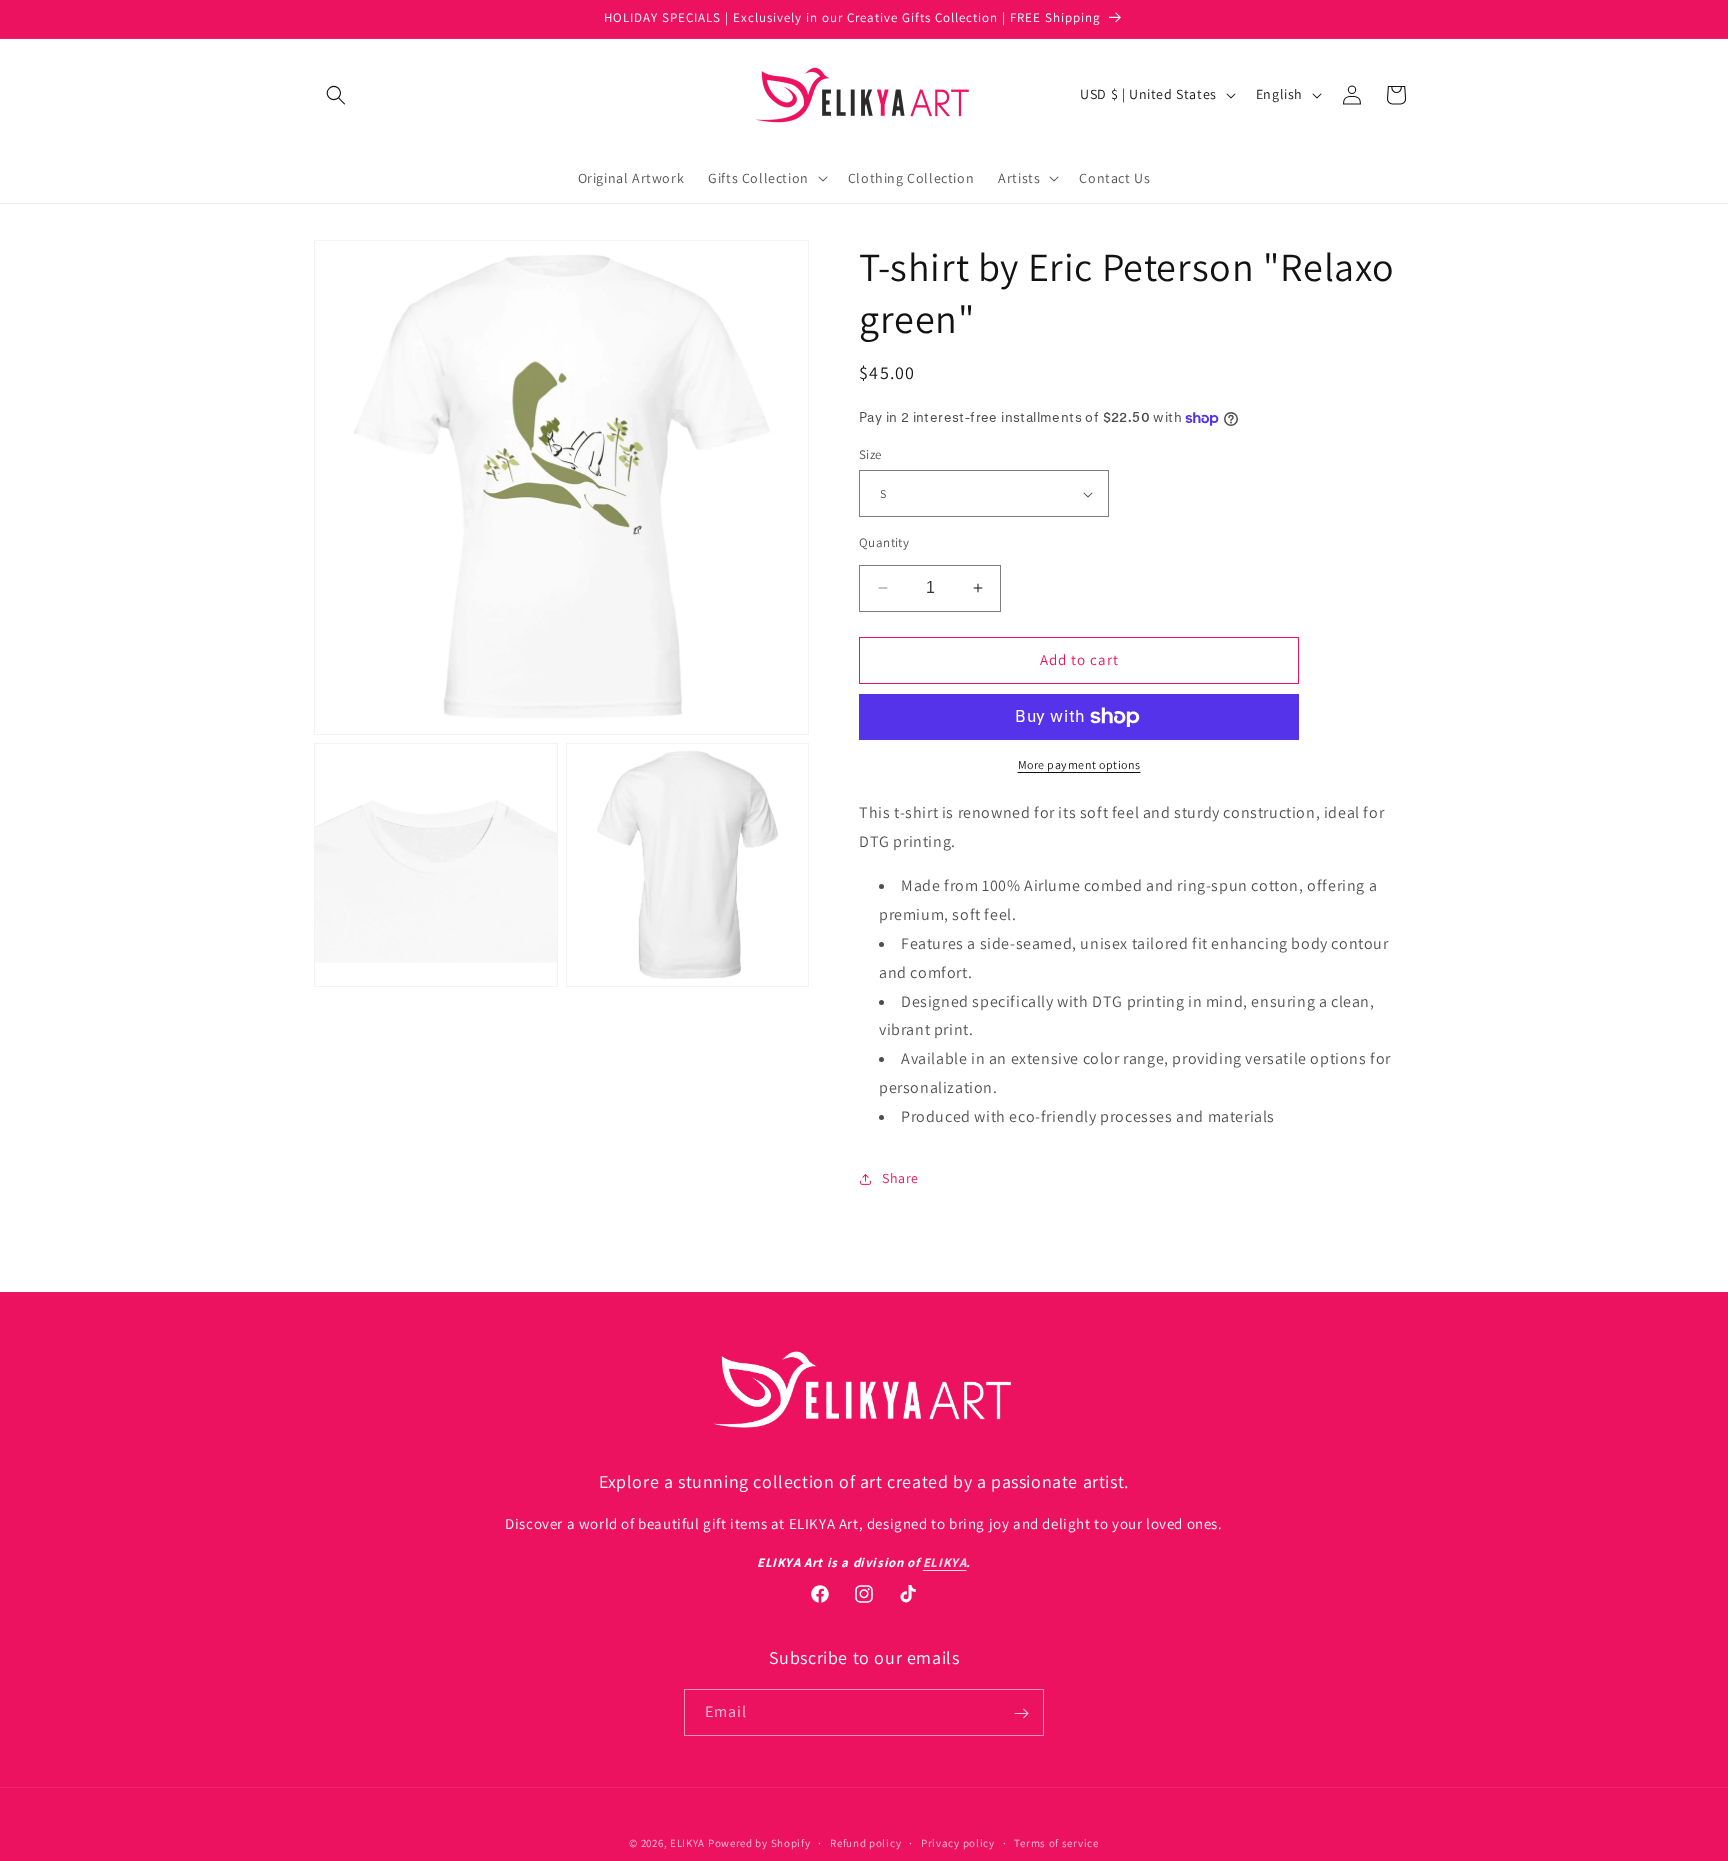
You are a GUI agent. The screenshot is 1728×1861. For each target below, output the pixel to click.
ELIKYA (687, 1843)
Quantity (884, 542)
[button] (336, 95)
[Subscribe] (1021, 1713)
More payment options (1079, 764)
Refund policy (865, 1842)
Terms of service (1056, 1842)
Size (870, 454)
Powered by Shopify (759, 1843)
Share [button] (900, 1178)
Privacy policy (958, 1842)
